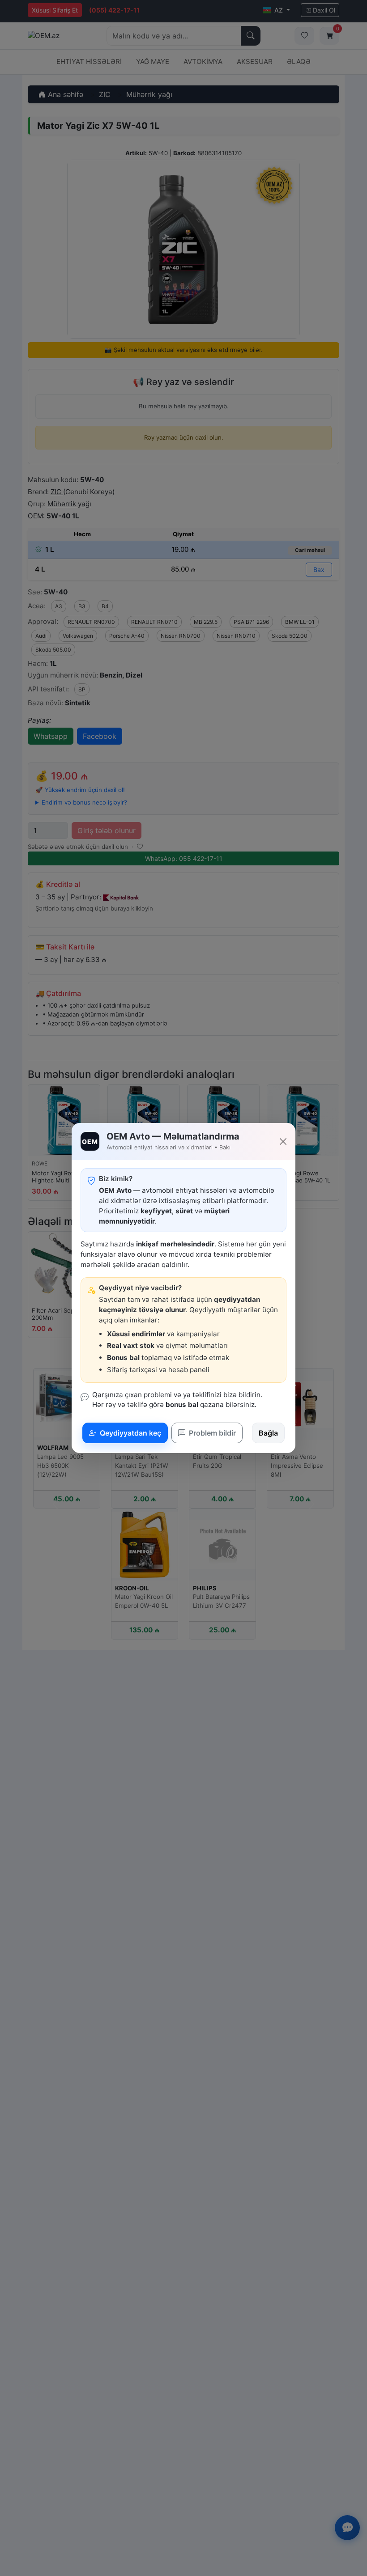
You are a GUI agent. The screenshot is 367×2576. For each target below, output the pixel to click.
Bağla (268, 1433)
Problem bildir (211, 1433)
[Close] (283, 1142)
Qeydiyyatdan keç (130, 1433)
